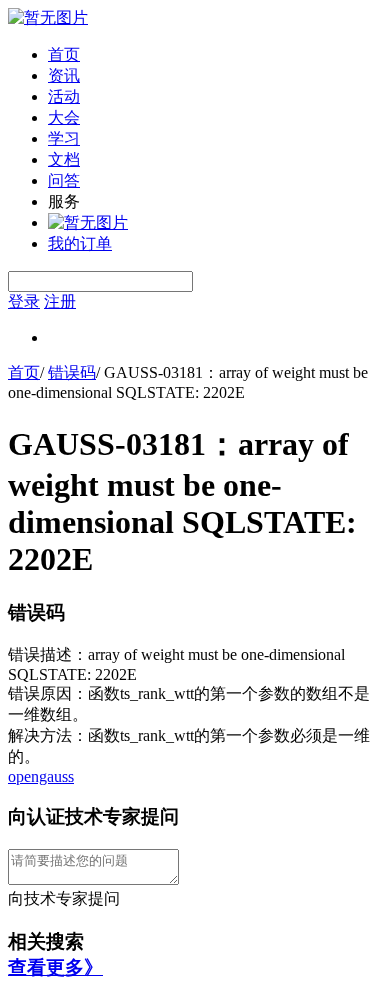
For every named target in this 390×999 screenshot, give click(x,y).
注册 (60, 301)
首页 (64, 54)
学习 (64, 138)
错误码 (72, 372)
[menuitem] (215, 55)
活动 (64, 96)
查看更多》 (55, 967)
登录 (24, 301)
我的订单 (80, 243)
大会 (64, 117)
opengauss (41, 776)
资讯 (64, 75)
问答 (64, 180)
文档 (64, 159)
